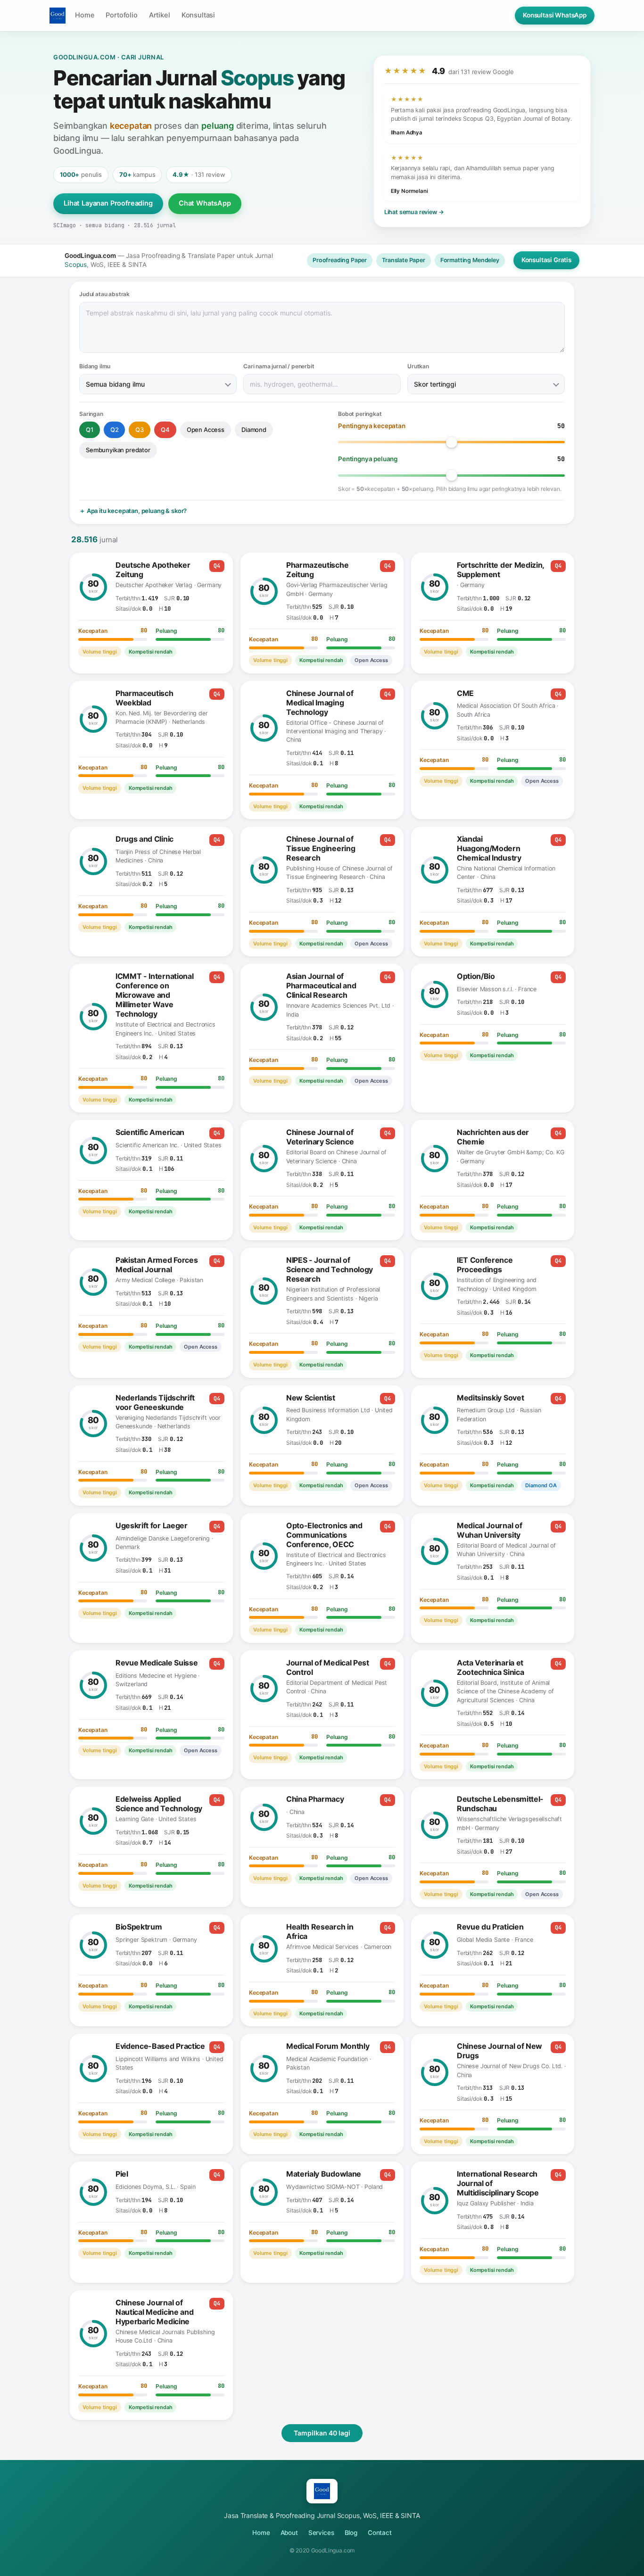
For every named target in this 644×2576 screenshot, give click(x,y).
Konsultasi (198, 15)
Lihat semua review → (414, 212)
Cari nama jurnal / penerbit (279, 366)
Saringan (91, 414)
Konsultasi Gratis (546, 260)
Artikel (160, 15)
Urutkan (418, 366)
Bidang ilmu (95, 366)
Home (85, 15)
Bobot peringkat (360, 414)
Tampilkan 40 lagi (322, 2433)
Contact (380, 2533)
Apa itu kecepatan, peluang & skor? (137, 511)
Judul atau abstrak (104, 294)
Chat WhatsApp (205, 203)
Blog (351, 2533)
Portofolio (121, 15)
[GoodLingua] (58, 16)
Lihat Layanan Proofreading (108, 203)
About (289, 2533)
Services (321, 2533)
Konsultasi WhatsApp (555, 15)
